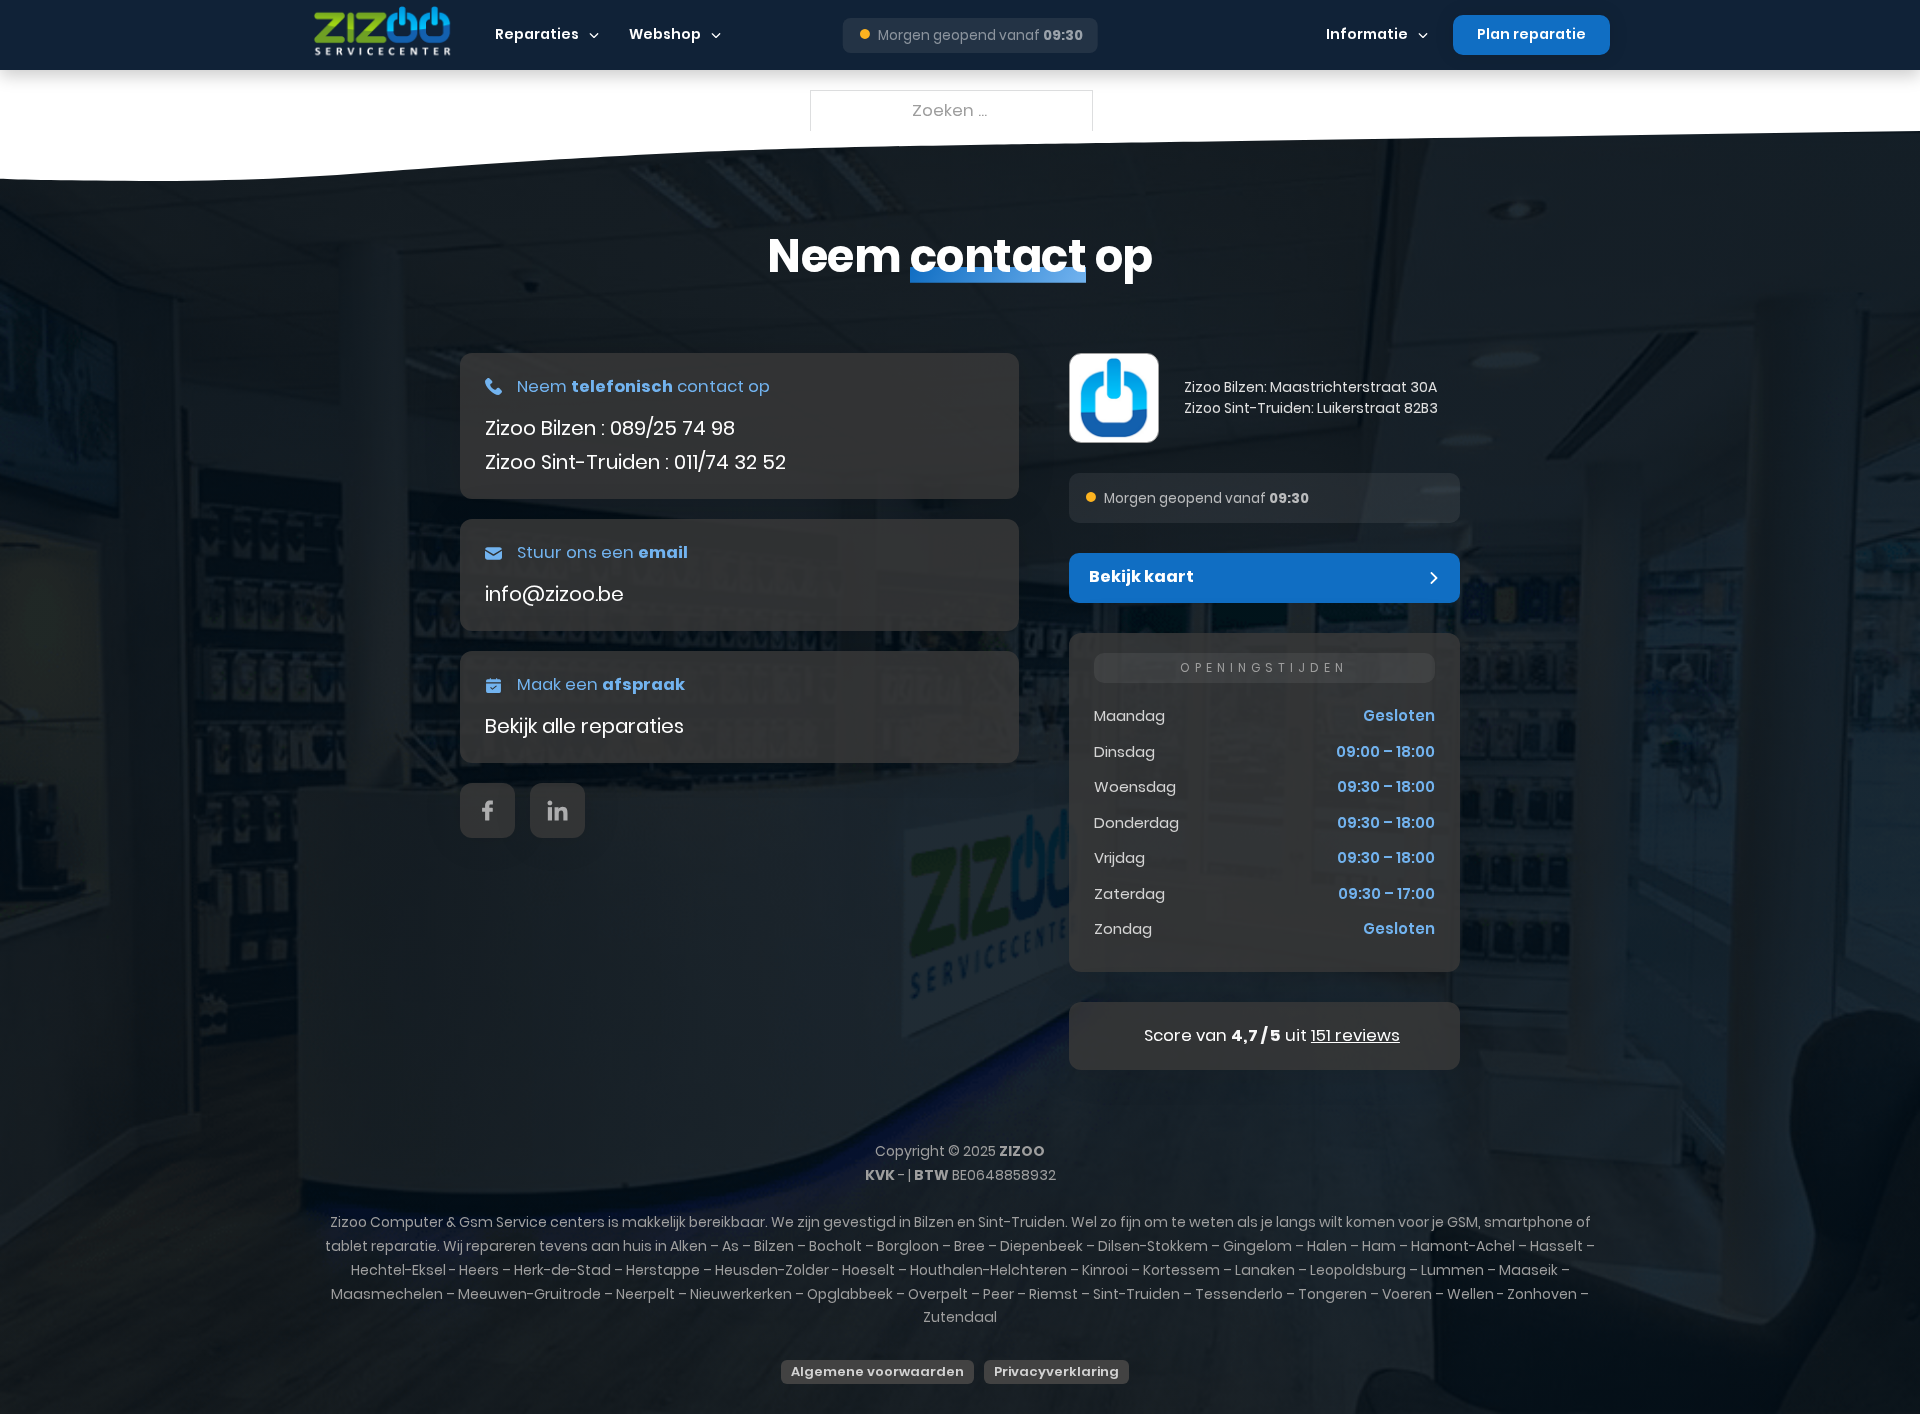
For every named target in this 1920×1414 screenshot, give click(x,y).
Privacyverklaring (1056, 1371)
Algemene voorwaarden (877, 1371)
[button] (1264, 578)
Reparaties (537, 34)
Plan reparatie (1531, 34)
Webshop (665, 34)
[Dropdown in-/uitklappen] (594, 35)
